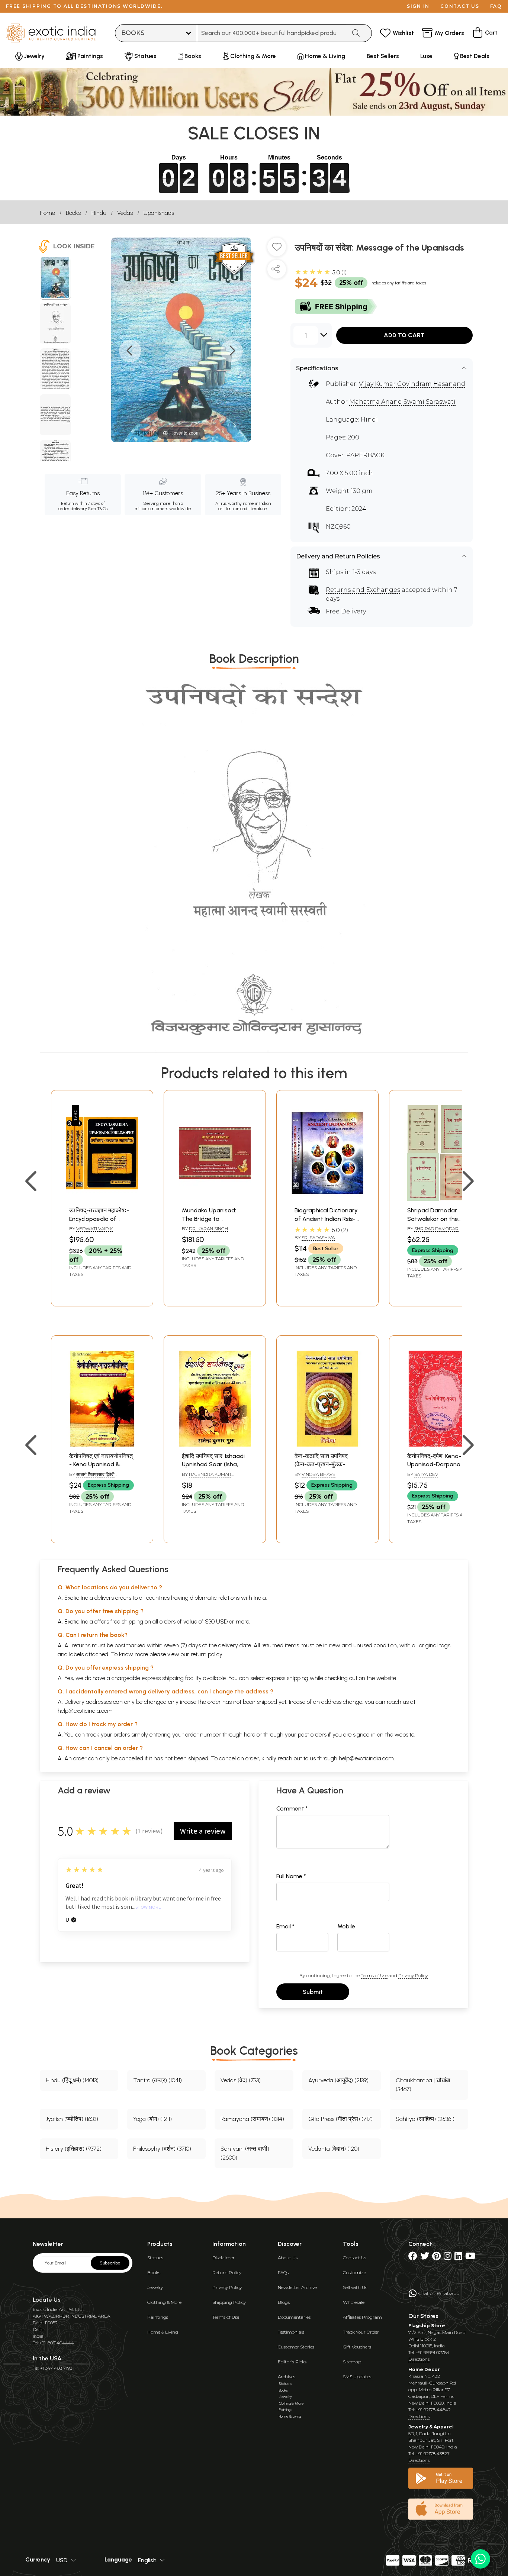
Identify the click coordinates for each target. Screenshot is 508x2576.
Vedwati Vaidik (94, 1229)
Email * (285, 1926)
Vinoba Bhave (319, 1474)
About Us (288, 2258)
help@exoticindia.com (85, 1711)
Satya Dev (426, 1474)
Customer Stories (296, 2347)
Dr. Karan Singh (208, 1229)
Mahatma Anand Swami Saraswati (402, 402)
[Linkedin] (458, 2258)
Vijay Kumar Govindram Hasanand (412, 384)
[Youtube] (470, 2258)
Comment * (292, 1808)
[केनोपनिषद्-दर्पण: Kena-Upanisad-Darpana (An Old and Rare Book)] (440, 1445)
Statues (155, 2258)
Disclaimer (224, 2258)
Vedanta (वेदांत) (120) (334, 2149)
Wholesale (354, 2302)
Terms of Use (374, 1975)
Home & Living (163, 2332)
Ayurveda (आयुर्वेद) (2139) (338, 2080)
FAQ (496, 6)
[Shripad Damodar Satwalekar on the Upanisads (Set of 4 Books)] (440, 1199)
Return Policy (227, 2272)
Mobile (346, 1926)
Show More (148, 1907)
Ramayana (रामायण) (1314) (252, 2119)
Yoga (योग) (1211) (152, 2119)
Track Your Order (361, 2332)
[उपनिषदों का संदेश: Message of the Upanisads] (55, 278)
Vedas (125, 213)
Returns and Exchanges (363, 590)
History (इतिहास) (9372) (74, 2149)
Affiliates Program (362, 2317)
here (250, 1734)
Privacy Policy (413, 1975)
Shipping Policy (229, 2302)
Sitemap (352, 2362)
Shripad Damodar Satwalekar (433, 1232)
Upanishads (159, 213)
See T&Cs (98, 509)
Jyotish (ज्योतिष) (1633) (72, 2119)
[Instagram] (448, 2258)
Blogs (284, 2302)
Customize (354, 2272)
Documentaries (294, 2317)
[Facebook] (413, 2258)
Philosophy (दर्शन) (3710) (162, 2149)
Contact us (460, 6)
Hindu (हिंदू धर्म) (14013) (72, 2080)
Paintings (158, 2317)
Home (47, 213)
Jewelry (155, 2287)
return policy (207, 1654)
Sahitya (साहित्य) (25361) (425, 2119)
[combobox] (272, 33)
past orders (312, 1734)
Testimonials (291, 2332)
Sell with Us (355, 2287)
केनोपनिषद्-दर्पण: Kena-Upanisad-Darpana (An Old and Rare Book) (439, 1464)
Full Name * (291, 1876)
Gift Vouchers (357, 2347)
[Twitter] (425, 2258)
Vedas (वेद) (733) (241, 2080)
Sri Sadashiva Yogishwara (315, 1241)
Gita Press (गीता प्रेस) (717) (340, 2119)
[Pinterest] (436, 2258)
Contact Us (355, 2258)
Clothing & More (164, 2302)
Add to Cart (404, 335)
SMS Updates (357, 2377)
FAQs (283, 2272)
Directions (419, 2359)
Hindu (99, 213)
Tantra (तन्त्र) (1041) (157, 2080)
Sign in (418, 6)
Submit (313, 1992)
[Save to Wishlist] (277, 250)
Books (73, 213)
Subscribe (110, 2263)
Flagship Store (427, 2326)
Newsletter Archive (297, 2287)
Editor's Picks (292, 2362)
